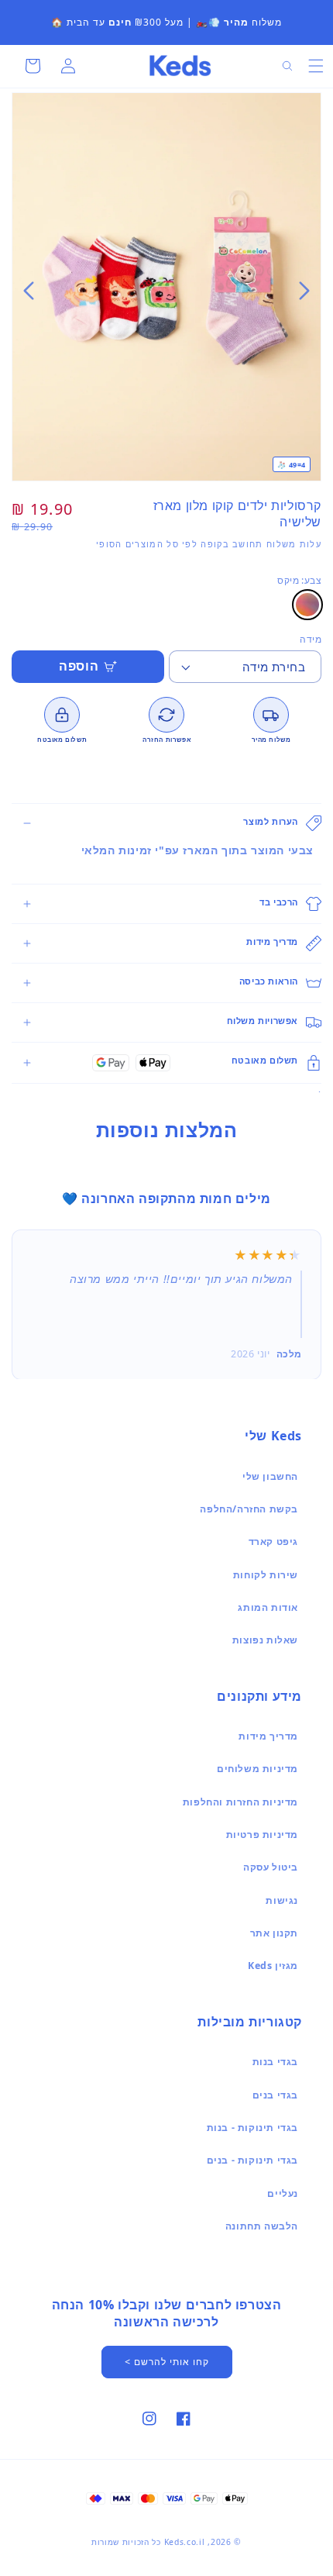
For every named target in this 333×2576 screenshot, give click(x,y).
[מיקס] (307, 605)
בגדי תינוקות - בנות (252, 2128)
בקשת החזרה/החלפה (249, 1509)
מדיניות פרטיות (262, 1835)
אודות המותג (268, 1607)
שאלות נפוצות (265, 1640)
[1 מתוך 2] (172, 291)
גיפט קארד (273, 1541)
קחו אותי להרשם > (167, 2362)
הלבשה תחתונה (262, 2226)
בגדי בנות (275, 2062)
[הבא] (29, 291)
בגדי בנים (275, 2095)
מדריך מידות (268, 1736)
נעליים (283, 2193)
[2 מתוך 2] (161, 291)
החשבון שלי (270, 1476)
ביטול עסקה (271, 1867)
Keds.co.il (185, 2542)
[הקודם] (304, 291)
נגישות (282, 1900)
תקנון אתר (274, 1933)
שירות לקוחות (266, 1575)
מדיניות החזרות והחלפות (240, 1802)
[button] (316, 66)
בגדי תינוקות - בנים (252, 2160)
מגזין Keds (273, 1966)
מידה (311, 639)
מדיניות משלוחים (257, 1769)
